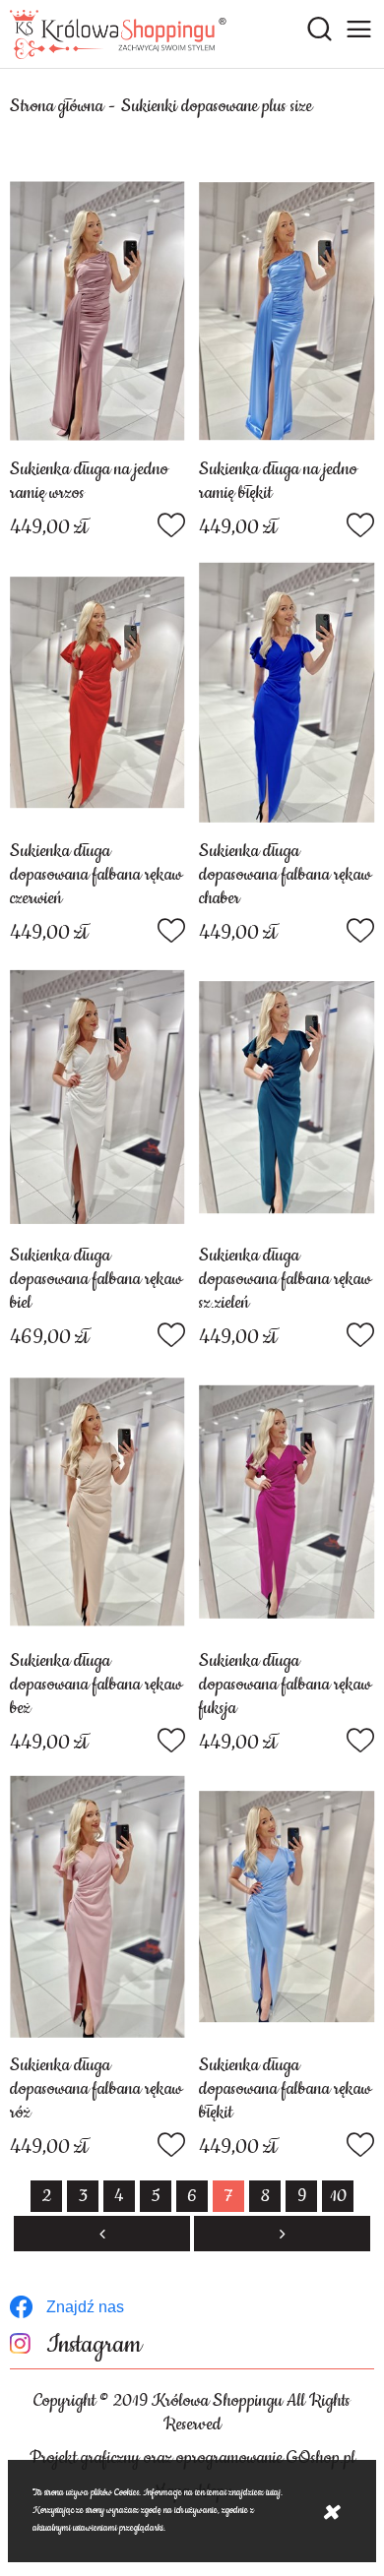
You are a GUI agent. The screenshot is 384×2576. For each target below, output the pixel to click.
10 (338, 2196)
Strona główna (57, 106)
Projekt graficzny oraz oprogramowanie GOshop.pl (192, 2458)
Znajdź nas (85, 2307)
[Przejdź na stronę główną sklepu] (118, 34)
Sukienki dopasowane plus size (217, 106)
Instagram (94, 2345)
